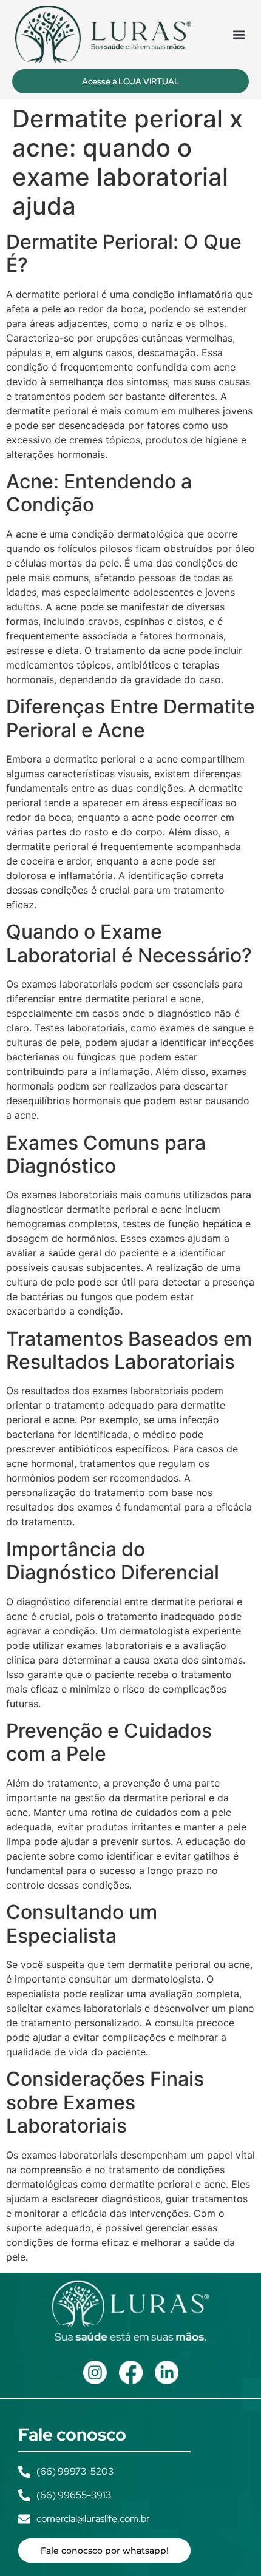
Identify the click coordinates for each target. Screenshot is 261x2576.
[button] (239, 34)
